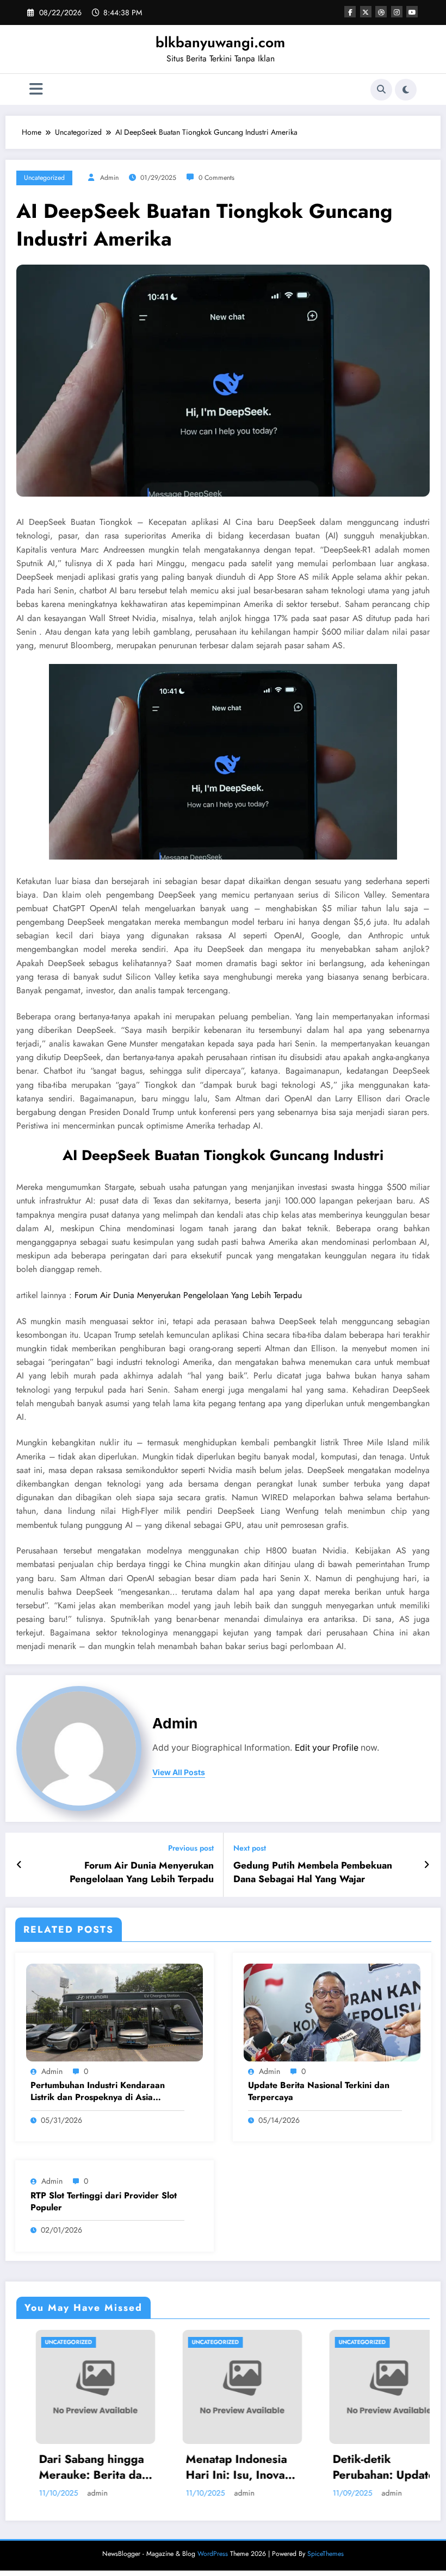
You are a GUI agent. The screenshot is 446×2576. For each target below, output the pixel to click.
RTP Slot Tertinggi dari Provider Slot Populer (104, 2202)
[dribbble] (381, 12)
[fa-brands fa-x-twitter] (366, 12)
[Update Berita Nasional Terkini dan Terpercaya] (332, 2011)
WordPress (213, 2554)
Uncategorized (44, 178)
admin (109, 178)
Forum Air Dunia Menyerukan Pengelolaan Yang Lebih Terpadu (188, 1295)
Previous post (191, 1848)
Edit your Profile (327, 1748)
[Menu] (36, 89)
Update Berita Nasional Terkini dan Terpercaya (319, 2091)
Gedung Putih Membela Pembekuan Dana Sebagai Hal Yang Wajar (313, 1872)
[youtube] (412, 12)
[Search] (381, 90)
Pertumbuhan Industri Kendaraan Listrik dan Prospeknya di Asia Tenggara (98, 2092)
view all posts (179, 1772)
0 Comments (216, 178)
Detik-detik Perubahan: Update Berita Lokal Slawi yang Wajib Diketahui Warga (296, 2468)
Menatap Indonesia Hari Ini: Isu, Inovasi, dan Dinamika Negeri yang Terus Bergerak (149, 2468)
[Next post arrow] (427, 1865)
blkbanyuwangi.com (220, 42)
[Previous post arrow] (19, 1865)
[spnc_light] (406, 90)
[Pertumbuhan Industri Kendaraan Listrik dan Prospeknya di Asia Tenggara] (114, 2011)
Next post (250, 1848)
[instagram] (397, 12)
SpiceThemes (326, 2554)
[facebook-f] (350, 12)
